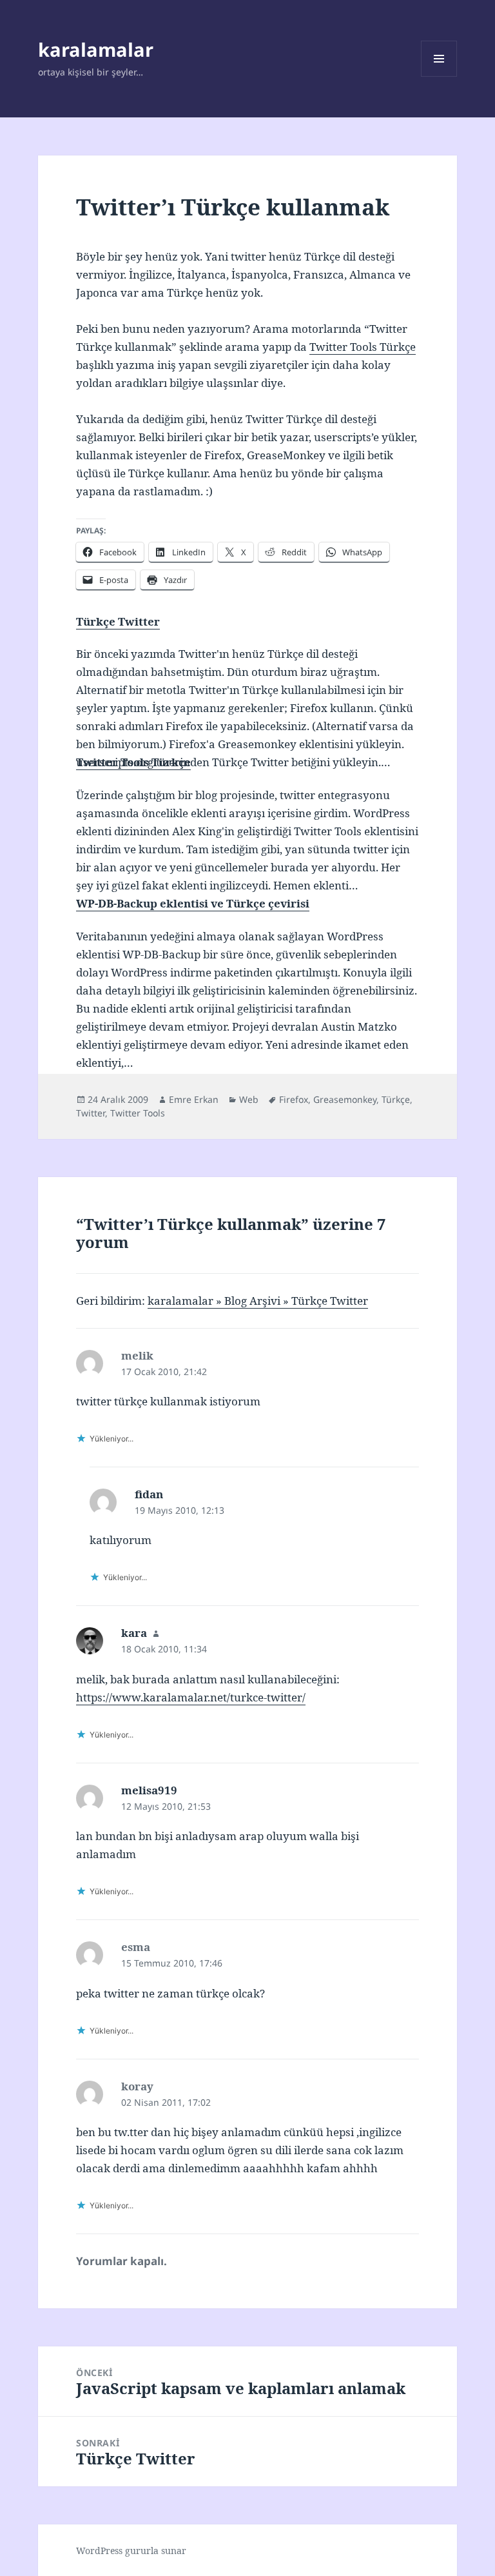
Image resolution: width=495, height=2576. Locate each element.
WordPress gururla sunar (131, 2551)
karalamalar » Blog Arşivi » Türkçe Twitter (258, 1301)
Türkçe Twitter (118, 621)
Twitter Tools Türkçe (363, 347)
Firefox (294, 1099)
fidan (149, 1494)
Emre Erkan (194, 1099)
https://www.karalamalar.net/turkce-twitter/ (191, 1697)
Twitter (91, 1113)
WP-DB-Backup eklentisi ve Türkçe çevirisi (193, 903)
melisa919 (149, 1790)
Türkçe (396, 1099)
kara (134, 1633)
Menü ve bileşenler (439, 76)
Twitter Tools (138, 1113)
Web (249, 1099)
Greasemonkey (345, 1099)
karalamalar (96, 49)
